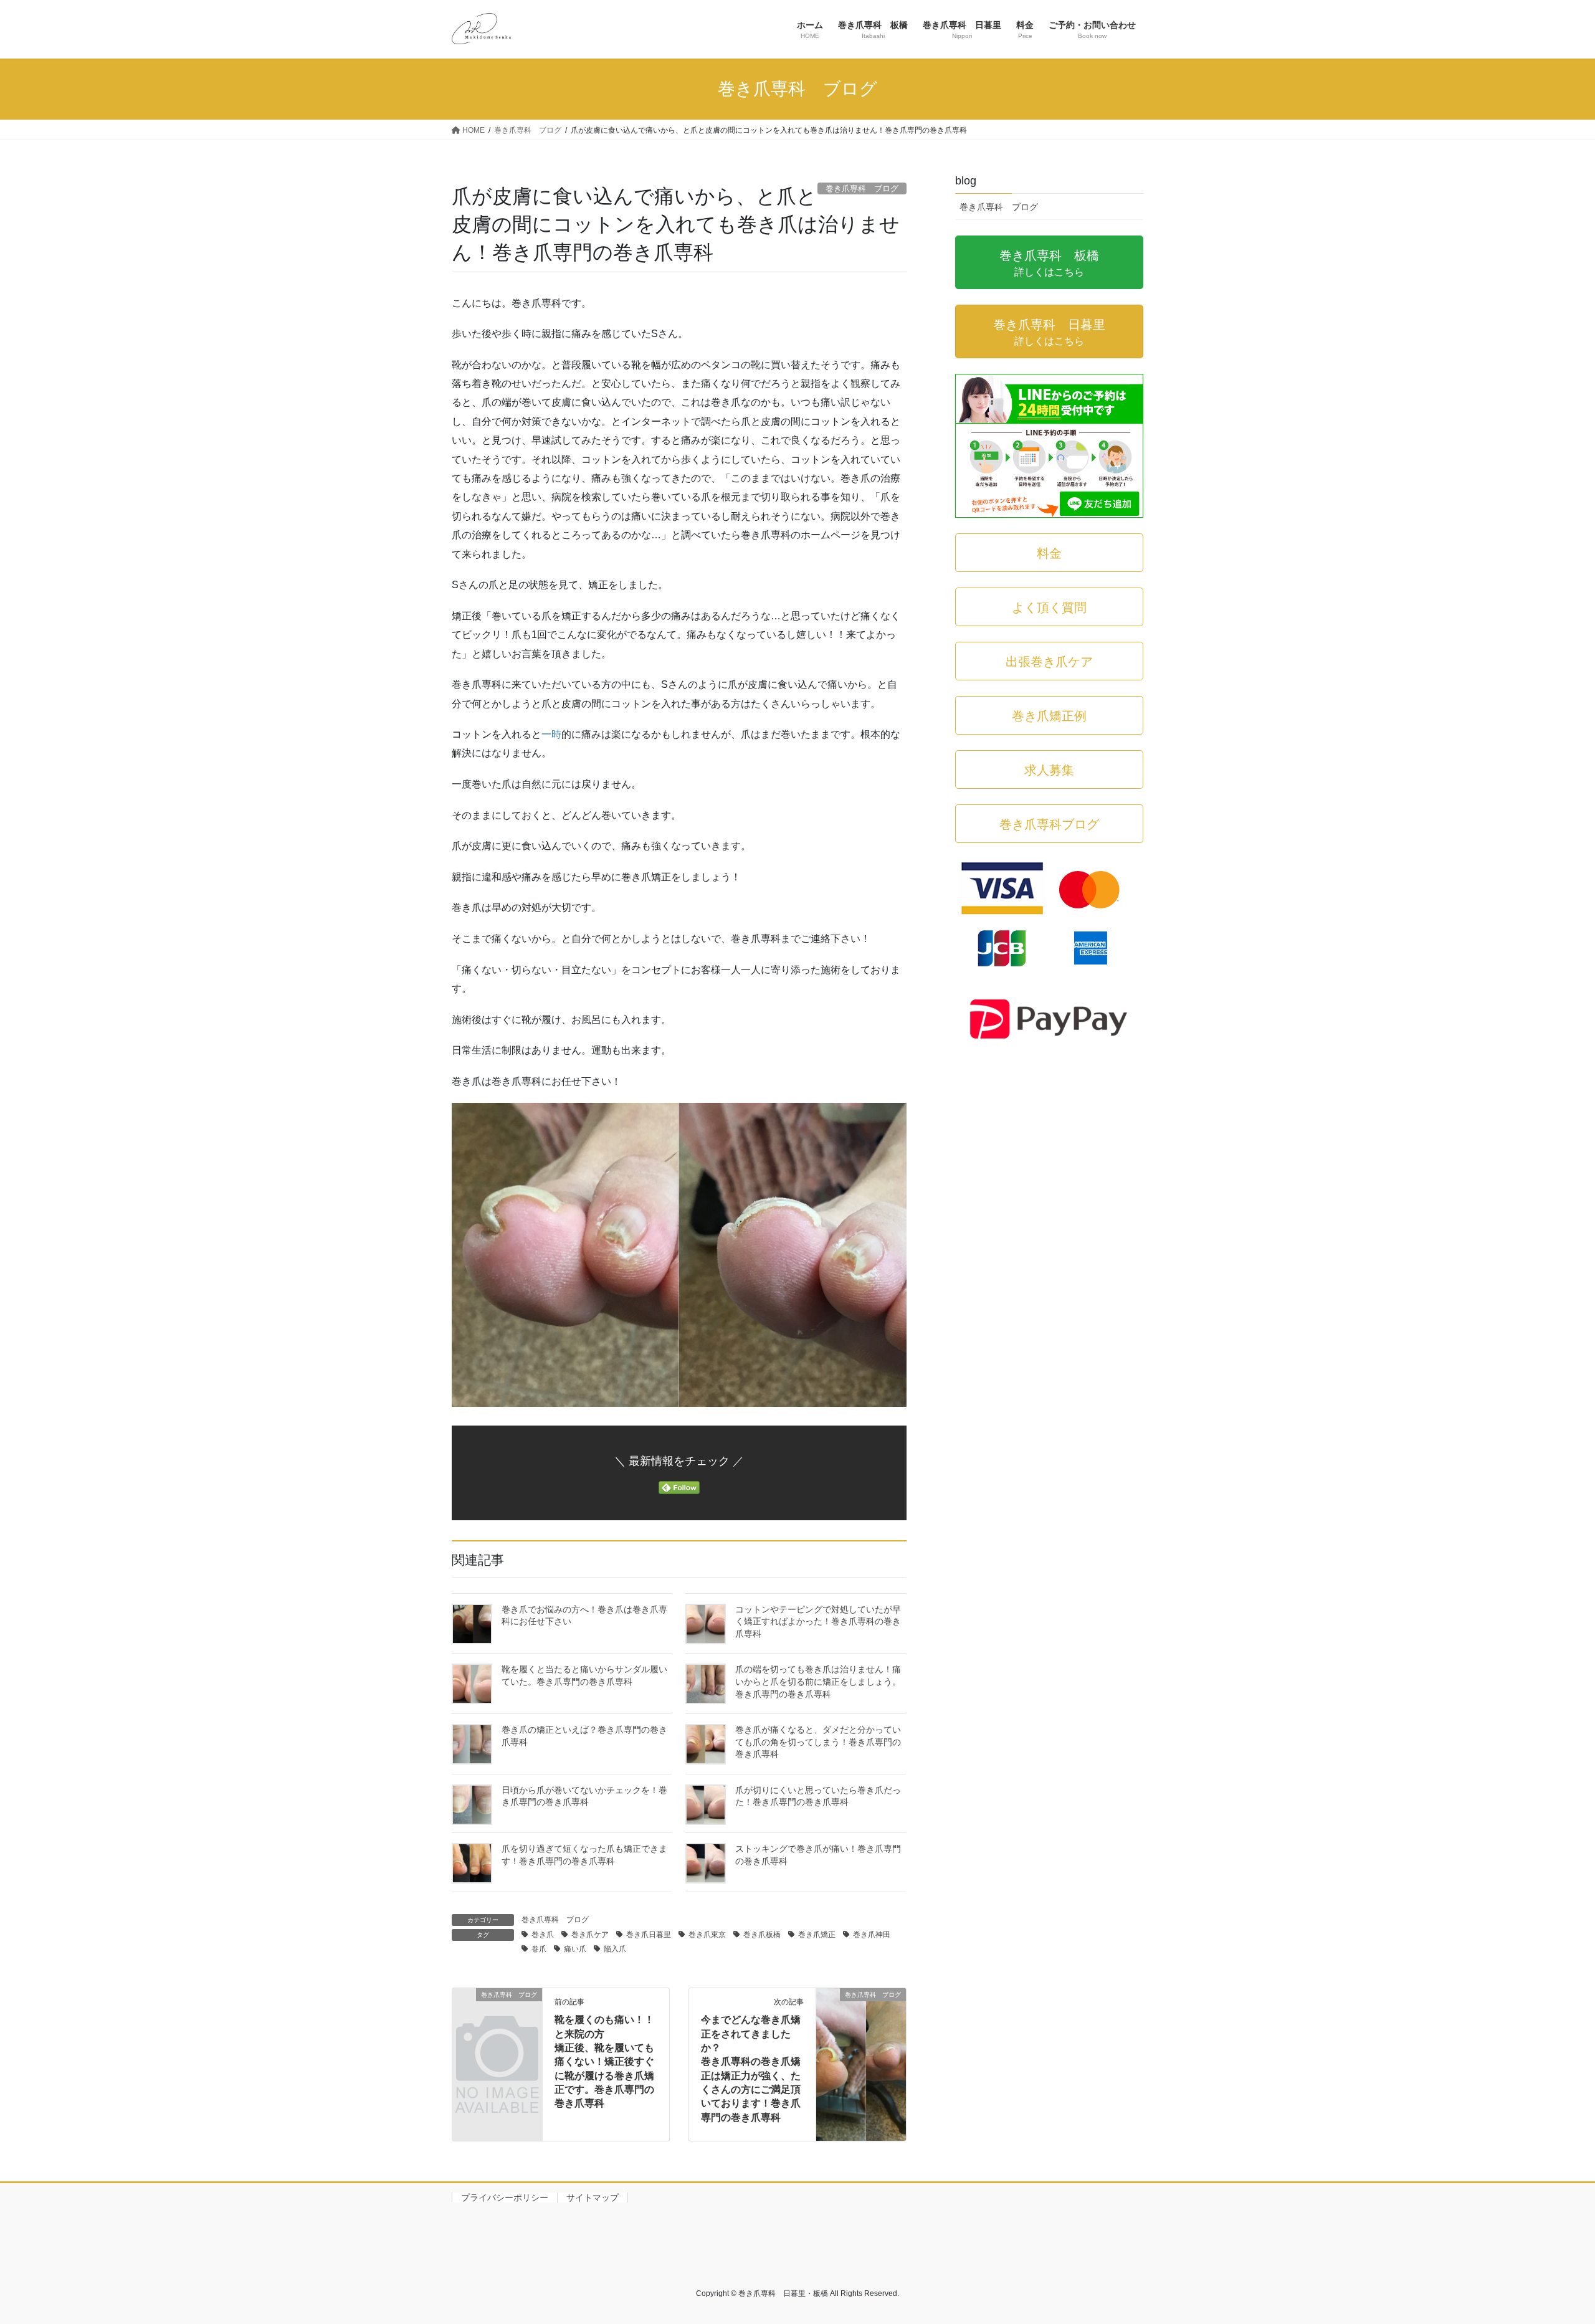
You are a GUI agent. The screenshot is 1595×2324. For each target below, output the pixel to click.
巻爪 (539, 1949)
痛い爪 (575, 1949)
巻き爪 (543, 1935)
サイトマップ (593, 2198)
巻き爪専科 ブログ (555, 1920)
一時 (551, 734)
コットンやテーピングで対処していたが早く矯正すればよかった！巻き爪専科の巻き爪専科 (818, 1622)
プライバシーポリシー (505, 2198)
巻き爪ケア (590, 1935)
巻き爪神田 (872, 1935)
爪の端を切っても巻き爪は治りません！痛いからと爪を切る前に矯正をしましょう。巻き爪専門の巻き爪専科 (818, 1681)
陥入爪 (615, 1949)
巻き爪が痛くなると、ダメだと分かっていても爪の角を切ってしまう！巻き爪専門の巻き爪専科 (818, 1742)
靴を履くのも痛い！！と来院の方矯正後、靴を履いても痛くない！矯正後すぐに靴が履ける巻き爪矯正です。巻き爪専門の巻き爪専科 (604, 2061)
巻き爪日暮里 (649, 1935)
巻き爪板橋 (762, 1935)
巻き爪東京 (707, 1935)
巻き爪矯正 (817, 1935)
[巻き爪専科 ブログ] (497, 2015)
